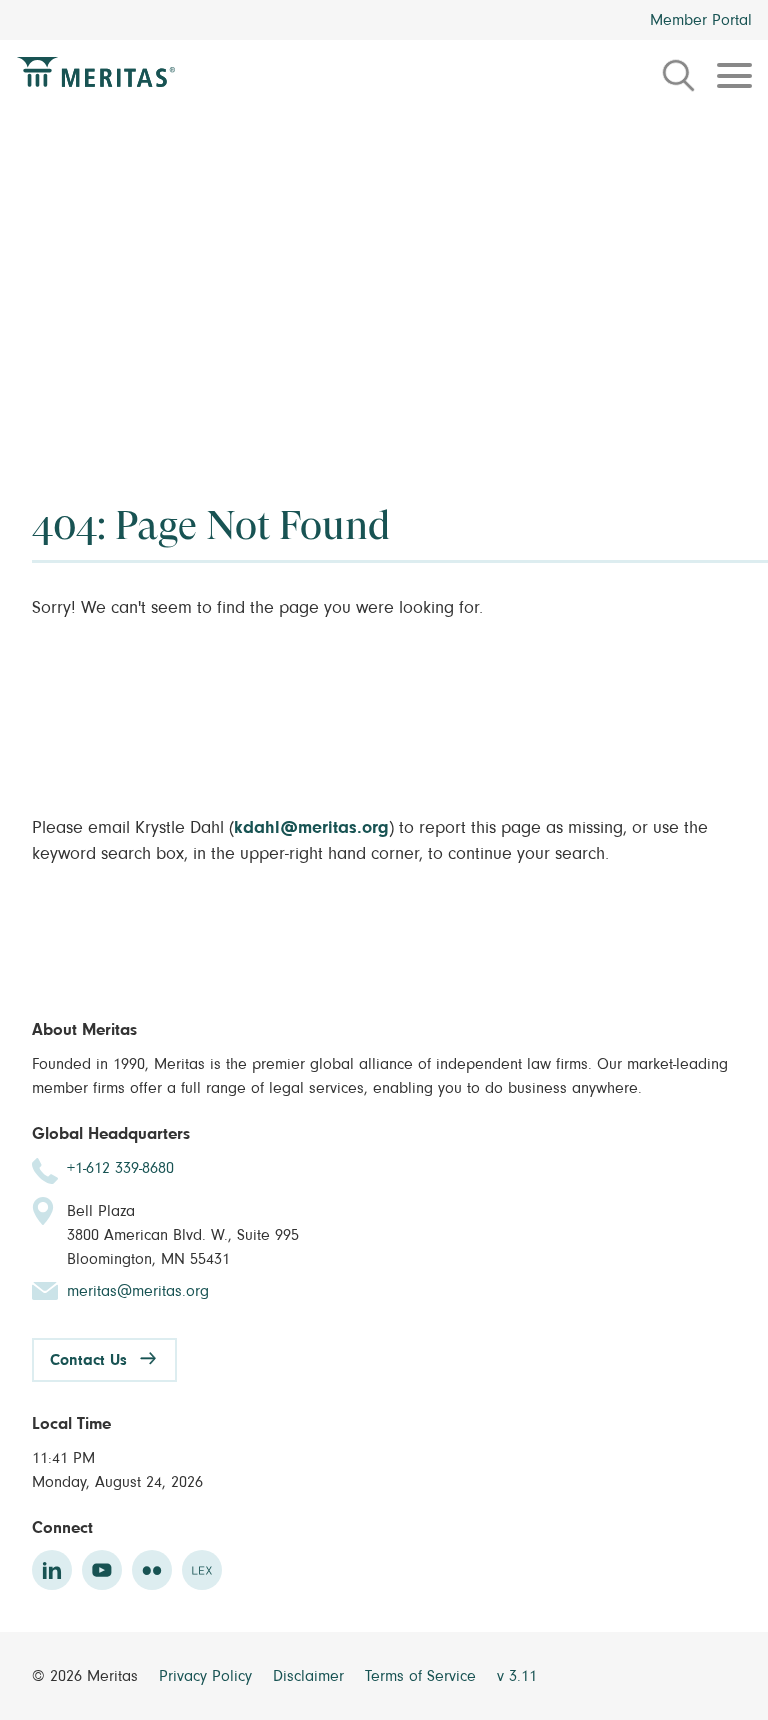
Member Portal (701, 20)
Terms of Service (423, 1676)
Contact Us (88, 1360)
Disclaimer (311, 1676)
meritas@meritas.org (138, 1291)
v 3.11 (517, 1676)
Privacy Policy (208, 1676)
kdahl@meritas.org (311, 828)
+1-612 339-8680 (120, 1168)
